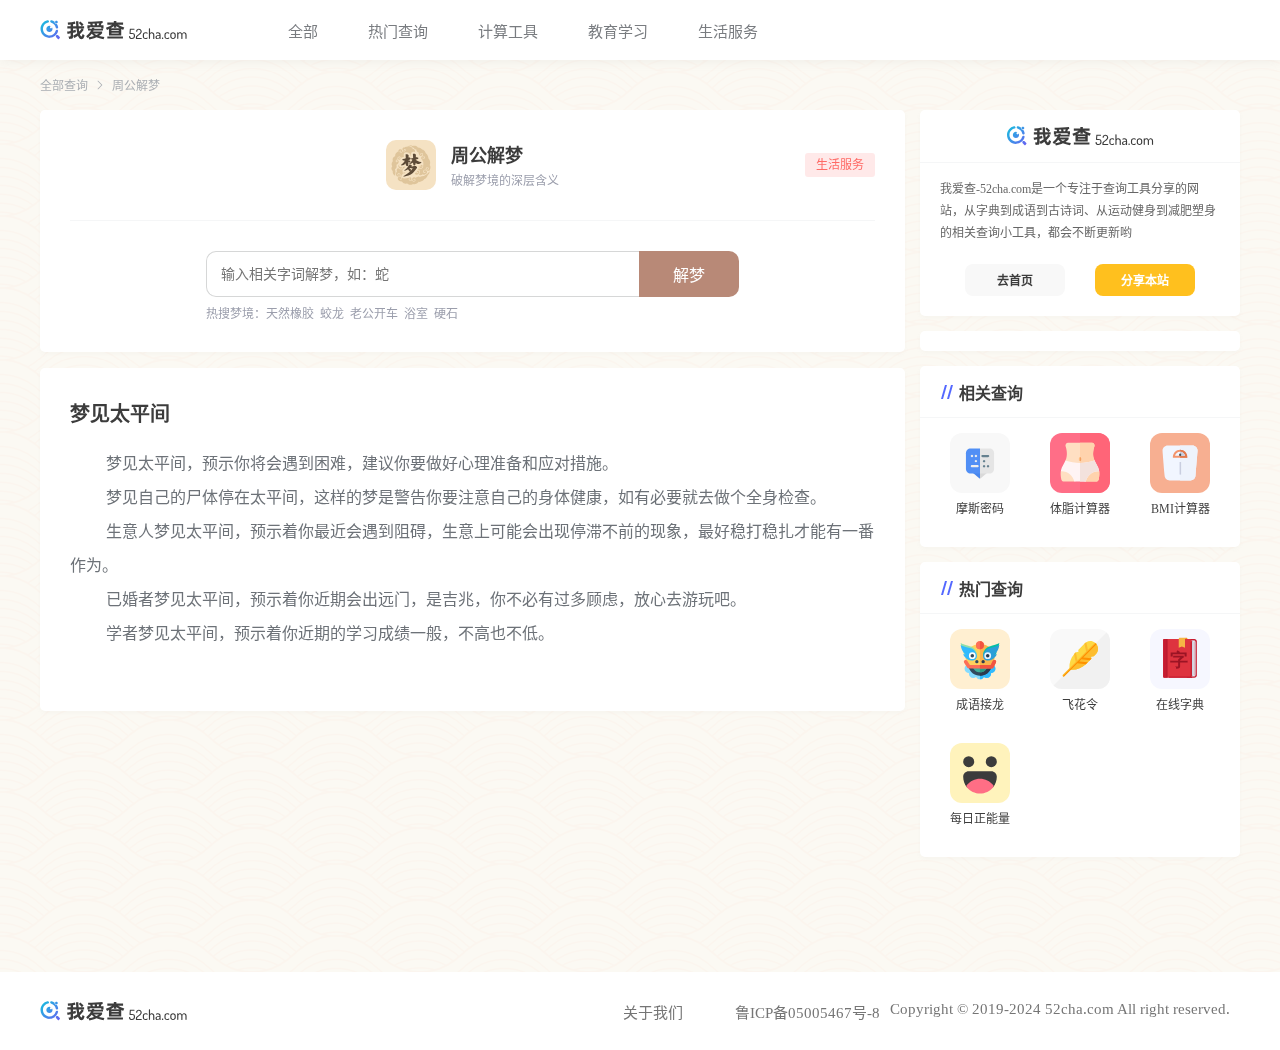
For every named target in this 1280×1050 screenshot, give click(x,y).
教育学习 (618, 32)
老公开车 (374, 314)
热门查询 (398, 32)
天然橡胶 (290, 314)
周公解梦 (136, 86)
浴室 (416, 314)
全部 (303, 32)
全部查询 (64, 86)
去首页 (1015, 281)
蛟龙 (332, 314)
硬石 (446, 314)
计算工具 (508, 32)
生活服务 (728, 32)
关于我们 (653, 1013)
